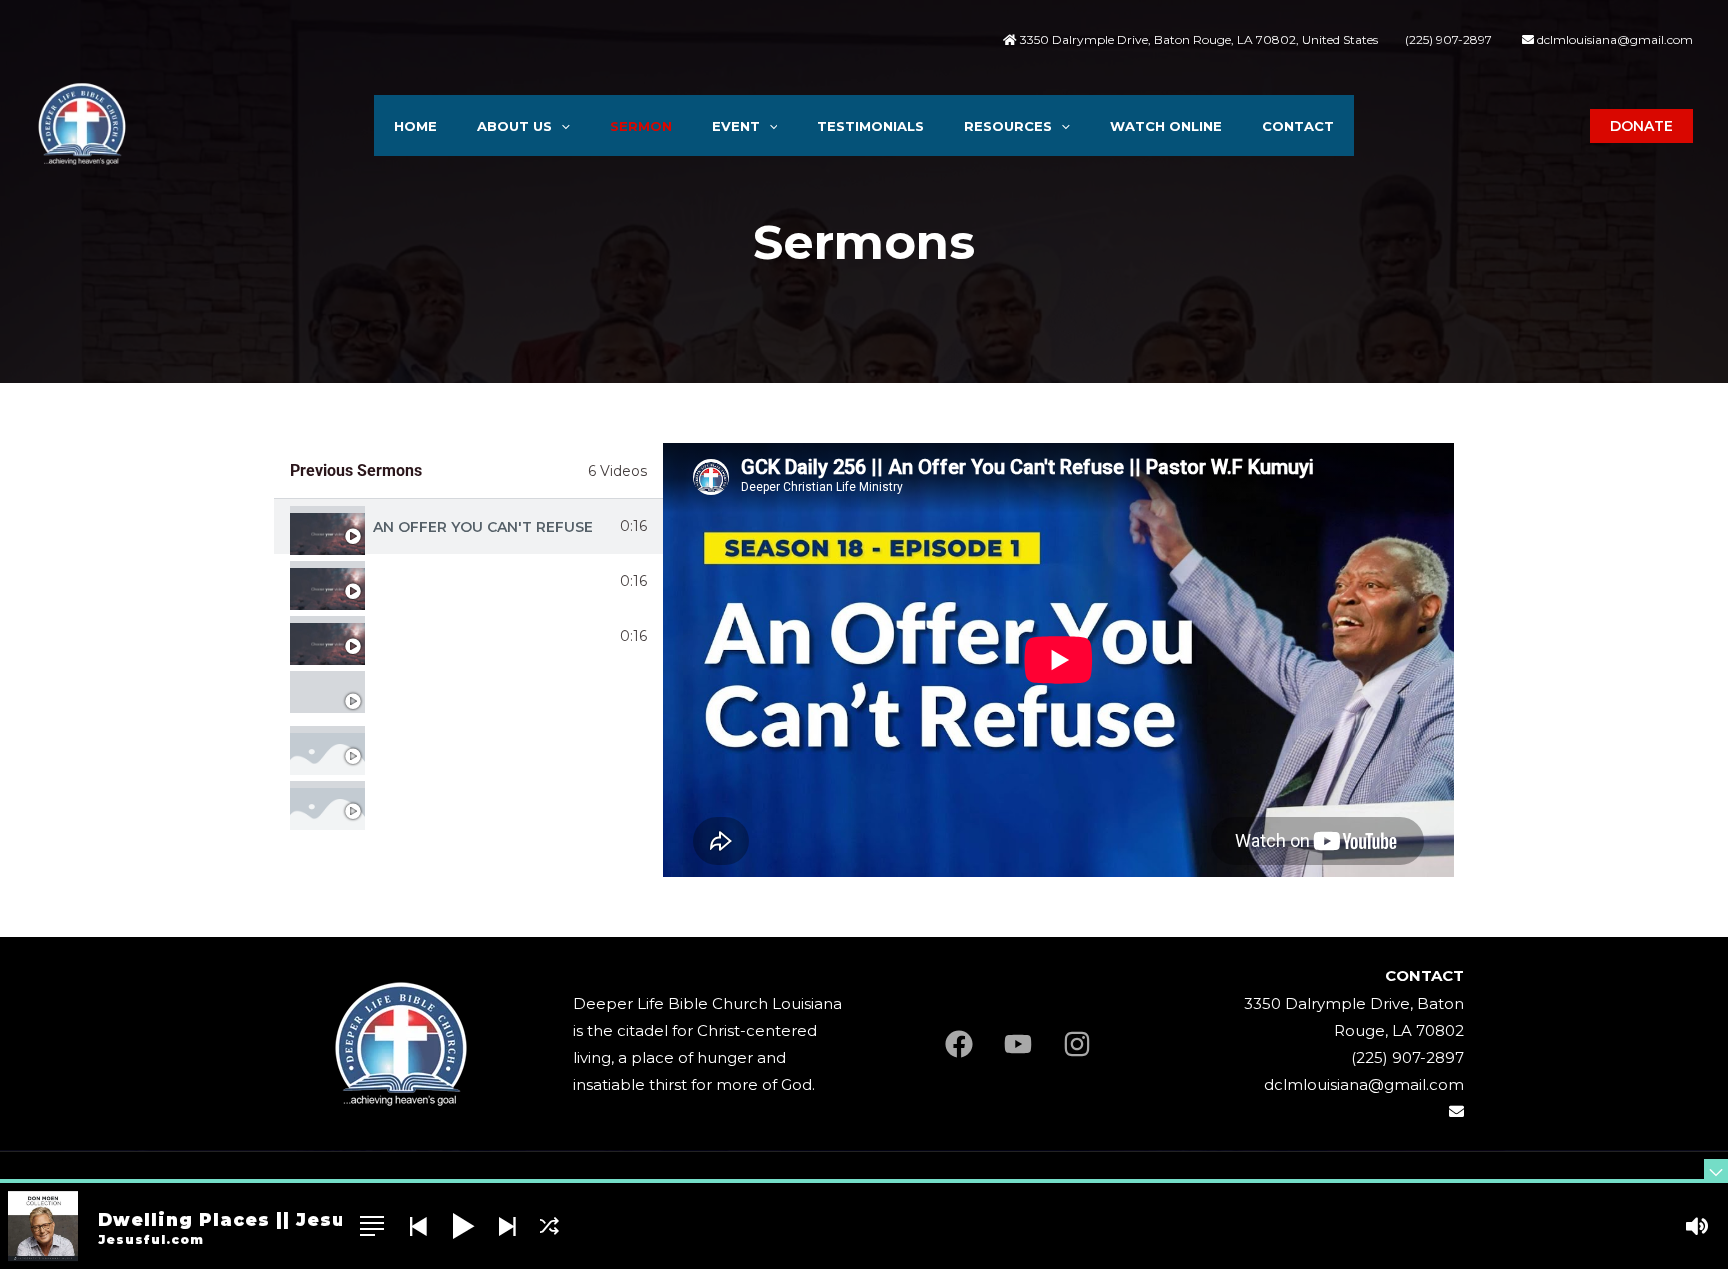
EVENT (736, 126)
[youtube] (1018, 1044)
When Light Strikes (453, 637)
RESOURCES (1008, 126)
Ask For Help (426, 747)
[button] (561, 126)
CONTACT (1298, 126)
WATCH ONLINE (1166, 126)
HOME (415, 126)
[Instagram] (1077, 1044)
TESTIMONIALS (870, 126)
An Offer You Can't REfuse (483, 527)
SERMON (641, 126)
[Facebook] (959, 1044)
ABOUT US (514, 126)
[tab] (468, 526)
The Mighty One (437, 692)
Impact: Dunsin (433, 582)
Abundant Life (432, 802)
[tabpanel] (1058, 660)
